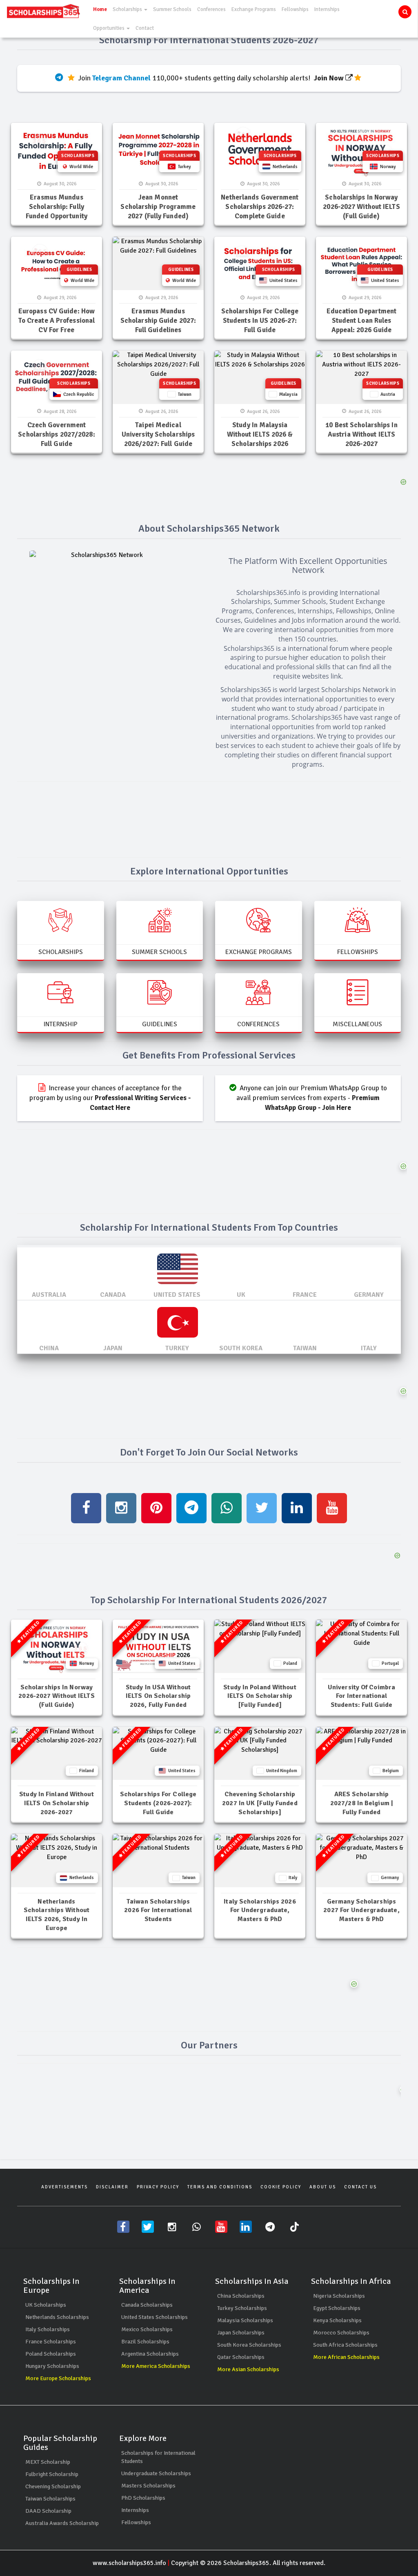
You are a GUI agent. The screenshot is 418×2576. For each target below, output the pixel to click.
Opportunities (109, 28)
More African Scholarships (346, 2357)
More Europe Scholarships (58, 2378)
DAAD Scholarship (48, 2511)
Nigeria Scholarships (339, 2296)
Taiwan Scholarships (50, 2499)
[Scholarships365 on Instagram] (172, 2227)
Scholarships (128, 9)
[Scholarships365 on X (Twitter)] (148, 2227)
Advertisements (64, 2187)
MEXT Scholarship (48, 2462)
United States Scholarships (155, 2317)
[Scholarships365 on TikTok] (295, 2227)
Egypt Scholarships (337, 2308)
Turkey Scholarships (242, 2308)
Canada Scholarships (147, 2305)
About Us (323, 2187)
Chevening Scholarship (53, 2486)
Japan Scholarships (241, 2333)
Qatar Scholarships (241, 2357)
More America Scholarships (156, 2366)
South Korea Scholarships (249, 2345)
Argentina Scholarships (150, 2354)
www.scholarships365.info (129, 2563)
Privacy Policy (158, 2187)
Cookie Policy (281, 2187)
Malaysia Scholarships (245, 2320)
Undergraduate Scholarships (156, 2473)
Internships (327, 9)
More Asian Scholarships (248, 2369)
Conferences (211, 9)
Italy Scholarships (48, 2329)
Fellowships (295, 9)
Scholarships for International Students (158, 2457)
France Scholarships (51, 2342)
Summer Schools (172, 9)
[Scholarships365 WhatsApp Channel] (197, 2227)
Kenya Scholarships (337, 2320)
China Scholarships (241, 2296)
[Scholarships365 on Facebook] (123, 2227)
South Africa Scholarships (345, 2345)
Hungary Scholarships (52, 2366)
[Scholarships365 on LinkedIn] (246, 2227)
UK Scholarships (46, 2305)
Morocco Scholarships (341, 2333)
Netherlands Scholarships (57, 2317)
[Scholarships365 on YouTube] (221, 2227)
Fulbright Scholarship (52, 2474)
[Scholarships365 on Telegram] (270, 2227)
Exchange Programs (254, 9)
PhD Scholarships (143, 2498)
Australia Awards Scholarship (62, 2523)
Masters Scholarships (148, 2486)
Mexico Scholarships (147, 2329)
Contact (145, 28)
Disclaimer (112, 2187)
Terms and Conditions (220, 2187)
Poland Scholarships (51, 2354)
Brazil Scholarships (145, 2342)
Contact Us (360, 2187)
